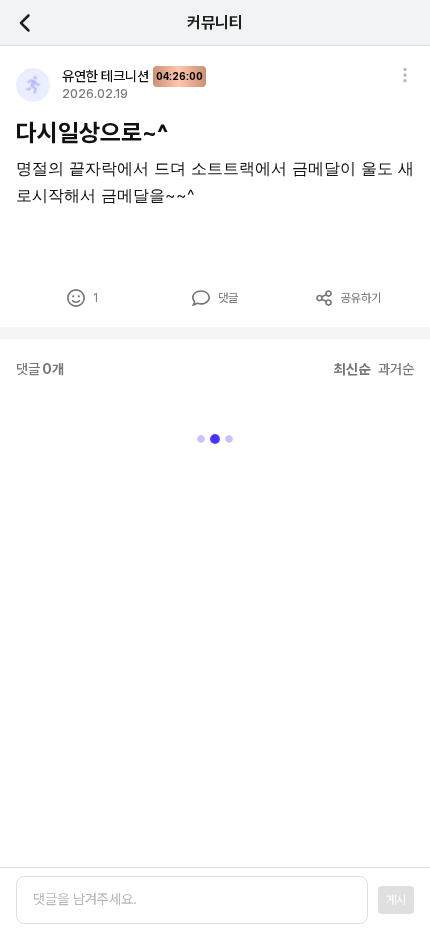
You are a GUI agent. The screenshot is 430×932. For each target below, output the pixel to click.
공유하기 (361, 298)
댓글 (228, 298)
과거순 (396, 369)
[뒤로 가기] (36, 22)
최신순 (352, 369)
